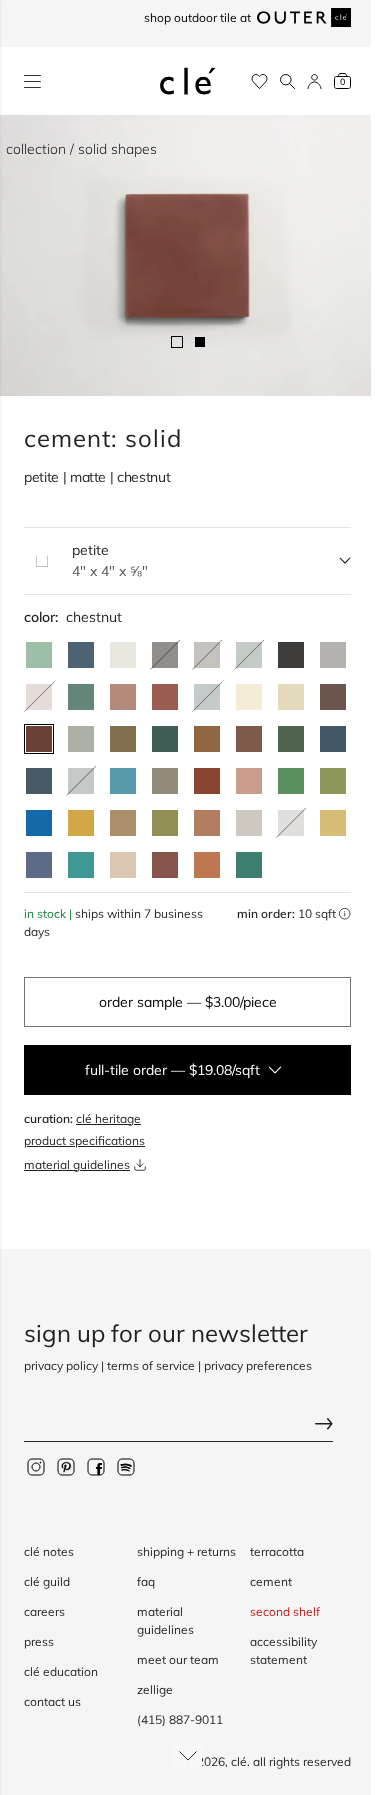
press (39, 1641)
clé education (61, 1671)
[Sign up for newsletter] (187, 1426)
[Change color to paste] (249, 697)
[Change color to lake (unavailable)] (207, 697)
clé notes (49, 1551)
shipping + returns (186, 1551)
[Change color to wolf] (165, 781)
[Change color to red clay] (123, 697)
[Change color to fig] (333, 697)
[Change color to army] (123, 739)
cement (271, 1581)
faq (146, 1581)
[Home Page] (188, 81)
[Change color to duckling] (81, 823)
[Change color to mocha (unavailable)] (39, 697)
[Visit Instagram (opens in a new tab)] (36, 1467)
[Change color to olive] (165, 823)
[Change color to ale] (207, 865)
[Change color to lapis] (39, 823)
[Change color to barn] (165, 697)
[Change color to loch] (249, 865)
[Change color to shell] (123, 865)
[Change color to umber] (207, 739)
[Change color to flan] (333, 823)
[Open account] (314, 81)
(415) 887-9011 (180, 1719)
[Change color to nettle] (291, 781)
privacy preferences (258, 1365)
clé (239, 1761)
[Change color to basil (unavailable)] (249, 655)
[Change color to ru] (39, 655)
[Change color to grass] (333, 781)
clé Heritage (108, 1118)
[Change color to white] (123, 655)
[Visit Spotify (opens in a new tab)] (126, 1467)
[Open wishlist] (259, 81)
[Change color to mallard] (39, 781)
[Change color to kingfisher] (81, 865)
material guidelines (77, 1164)
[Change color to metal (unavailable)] (207, 655)
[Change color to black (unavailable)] (165, 655)
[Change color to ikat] (39, 865)
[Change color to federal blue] (81, 655)
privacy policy (61, 1365)
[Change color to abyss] (333, 739)
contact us (52, 1701)
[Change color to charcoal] (291, 655)
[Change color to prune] (249, 739)
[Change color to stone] (249, 823)
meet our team (178, 1659)
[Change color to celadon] (81, 739)
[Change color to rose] (249, 781)
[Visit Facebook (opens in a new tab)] (96, 1467)
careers (44, 1611)
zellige (155, 1689)
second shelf (285, 1611)
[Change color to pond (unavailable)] (81, 781)
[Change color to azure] (123, 781)
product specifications (84, 1140)
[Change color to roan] (291, 697)
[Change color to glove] (123, 823)
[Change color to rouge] (207, 823)
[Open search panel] (287, 81)
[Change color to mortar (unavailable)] (291, 823)
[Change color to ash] (333, 655)
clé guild (47, 1581)
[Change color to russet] (165, 865)
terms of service (151, 1365)
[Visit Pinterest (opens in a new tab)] (66, 1467)
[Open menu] (32, 81)
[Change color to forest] (165, 739)
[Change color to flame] (207, 781)
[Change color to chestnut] (39, 739)
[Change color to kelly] (81, 697)
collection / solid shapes (81, 149)
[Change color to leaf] (291, 739)
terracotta (277, 1551)
